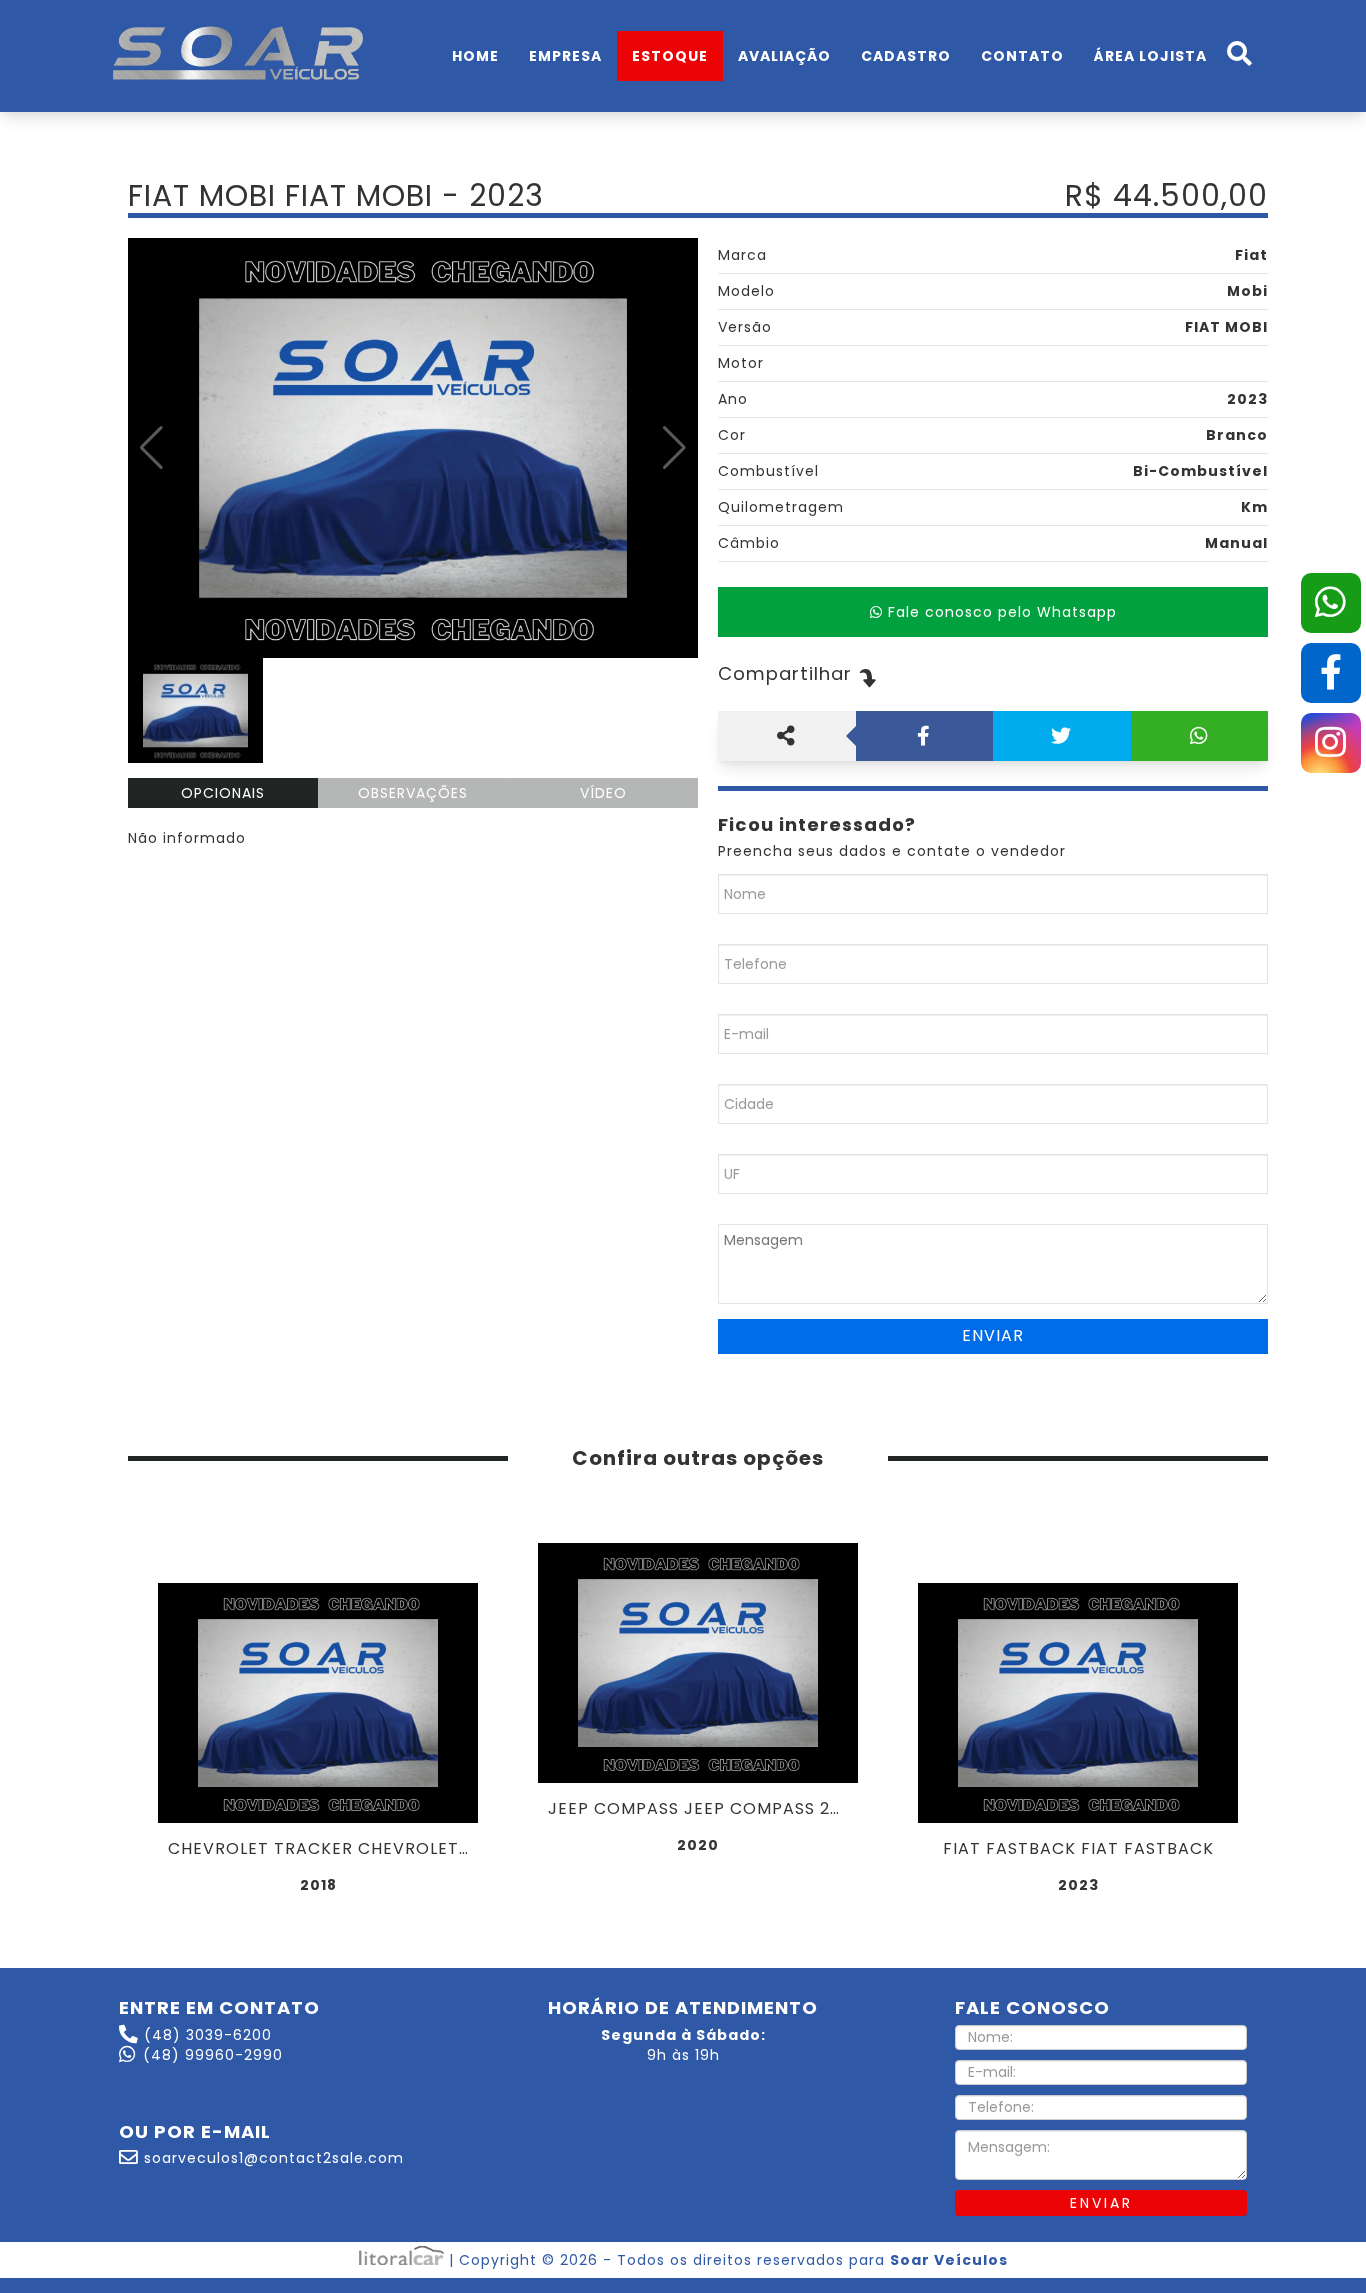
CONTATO (1022, 56)
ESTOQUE (670, 56)
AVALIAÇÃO (784, 56)
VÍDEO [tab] (603, 793)
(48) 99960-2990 (213, 2055)
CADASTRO (906, 56)
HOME (475, 56)
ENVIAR (1101, 2203)
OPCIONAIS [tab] (223, 793)
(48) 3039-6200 (208, 2035)
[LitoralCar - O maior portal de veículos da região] (404, 2260)
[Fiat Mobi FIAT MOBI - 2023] (413, 448)
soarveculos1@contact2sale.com (274, 2158)
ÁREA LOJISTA (1150, 56)
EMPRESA (565, 56)
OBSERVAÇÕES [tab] (413, 793)
